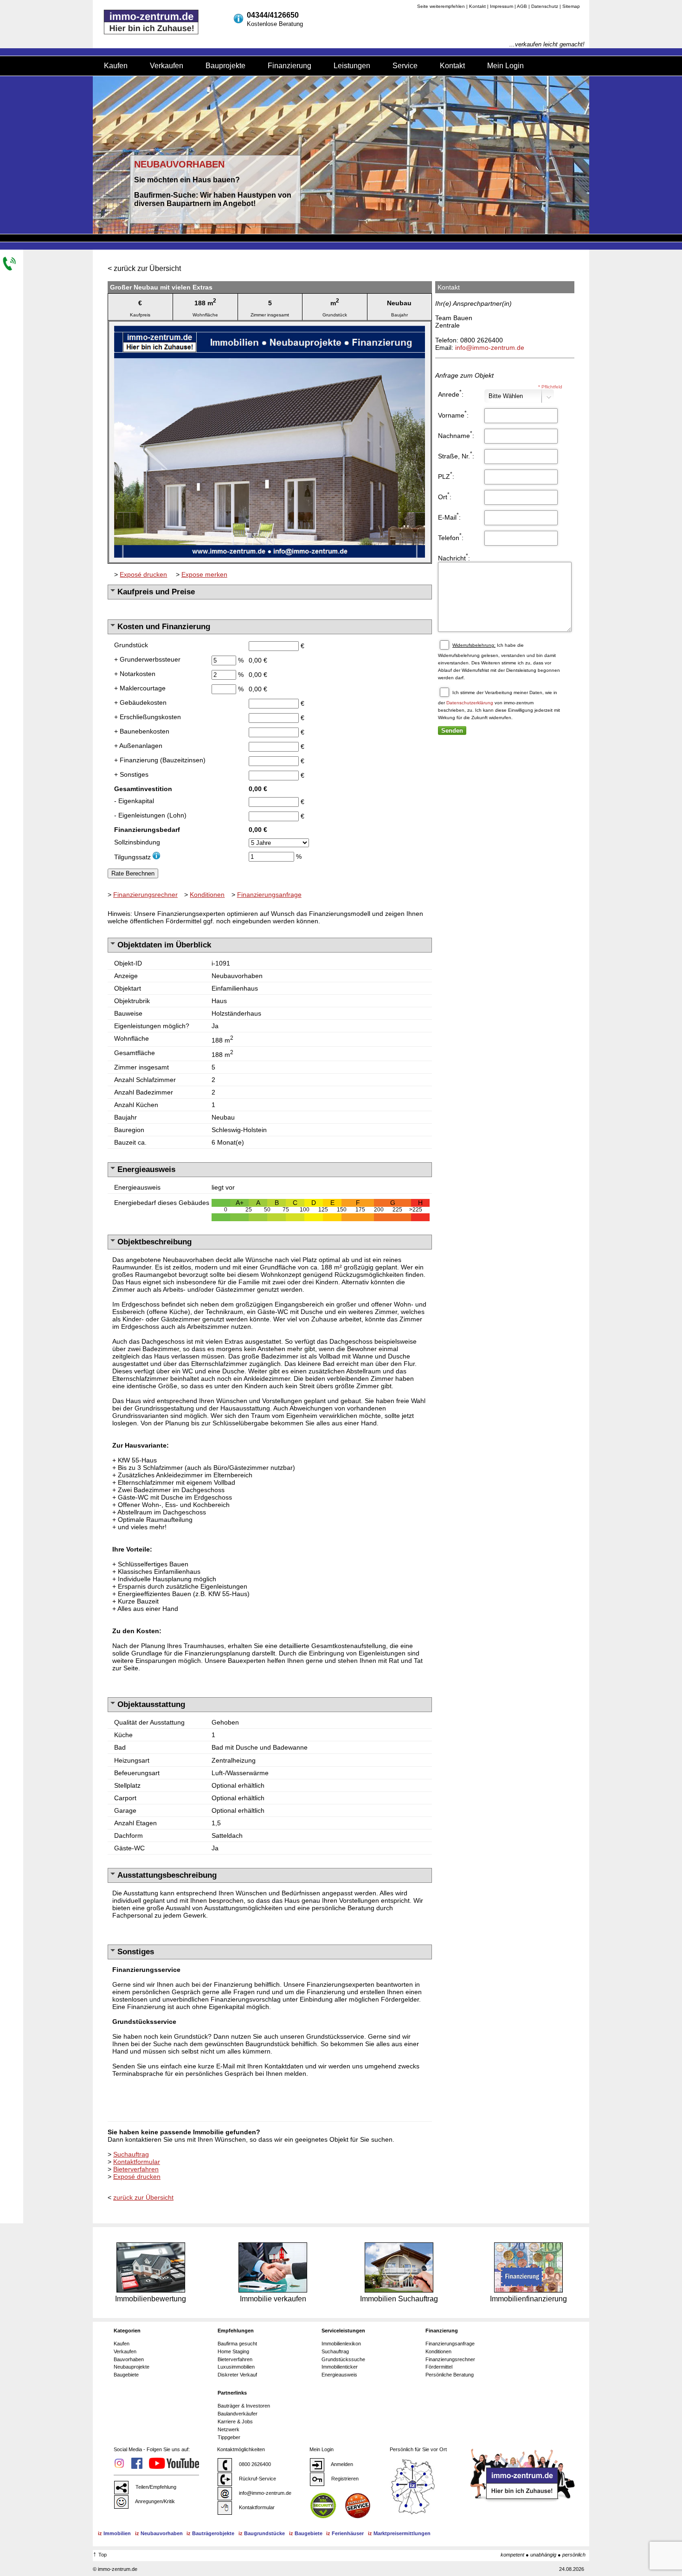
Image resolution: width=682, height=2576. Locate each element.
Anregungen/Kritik (154, 2501)
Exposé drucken (143, 574)
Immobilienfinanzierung (528, 2299)
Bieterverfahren (136, 2169)
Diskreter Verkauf (237, 2375)
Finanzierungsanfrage (269, 895)
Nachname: (456, 435)
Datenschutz (545, 6)
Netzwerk (228, 2429)
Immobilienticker (340, 2367)
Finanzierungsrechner (145, 895)
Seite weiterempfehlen (441, 6)
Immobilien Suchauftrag (399, 2299)
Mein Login (505, 66)
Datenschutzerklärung (470, 703)
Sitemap (571, 6)
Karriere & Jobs (235, 2421)
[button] (423, 329)
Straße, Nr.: (456, 455)
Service (405, 66)
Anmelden (341, 2464)
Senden (452, 731)
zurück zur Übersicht (147, 268)
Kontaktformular (137, 2162)
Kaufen (116, 66)
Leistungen (352, 66)
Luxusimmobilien (236, 2367)
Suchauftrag (131, 2154)
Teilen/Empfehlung (155, 2487)
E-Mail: (449, 516)
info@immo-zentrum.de (490, 348)
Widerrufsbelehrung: (474, 645)
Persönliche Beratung (450, 2375)
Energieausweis (339, 2375)
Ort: (445, 496)
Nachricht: (454, 557)
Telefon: (451, 537)
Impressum (502, 6)
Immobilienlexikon (341, 2344)
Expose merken (204, 574)
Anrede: (451, 393)
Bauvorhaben (129, 2359)
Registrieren (344, 2479)
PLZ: (446, 476)
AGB (522, 6)
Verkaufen (167, 66)
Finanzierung (290, 66)
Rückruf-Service (257, 2479)
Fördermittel (439, 2367)
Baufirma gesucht (237, 2344)
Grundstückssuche (343, 2359)
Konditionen (207, 895)
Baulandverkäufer (238, 2414)
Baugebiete (126, 2375)
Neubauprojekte (132, 2367)
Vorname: (453, 414)
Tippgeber (229, 2437)
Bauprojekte (225, 66)
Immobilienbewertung (151, 2299)
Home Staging (233, 2351)
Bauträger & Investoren (244, 2406)
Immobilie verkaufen (273, 2299)
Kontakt (477, 6)
